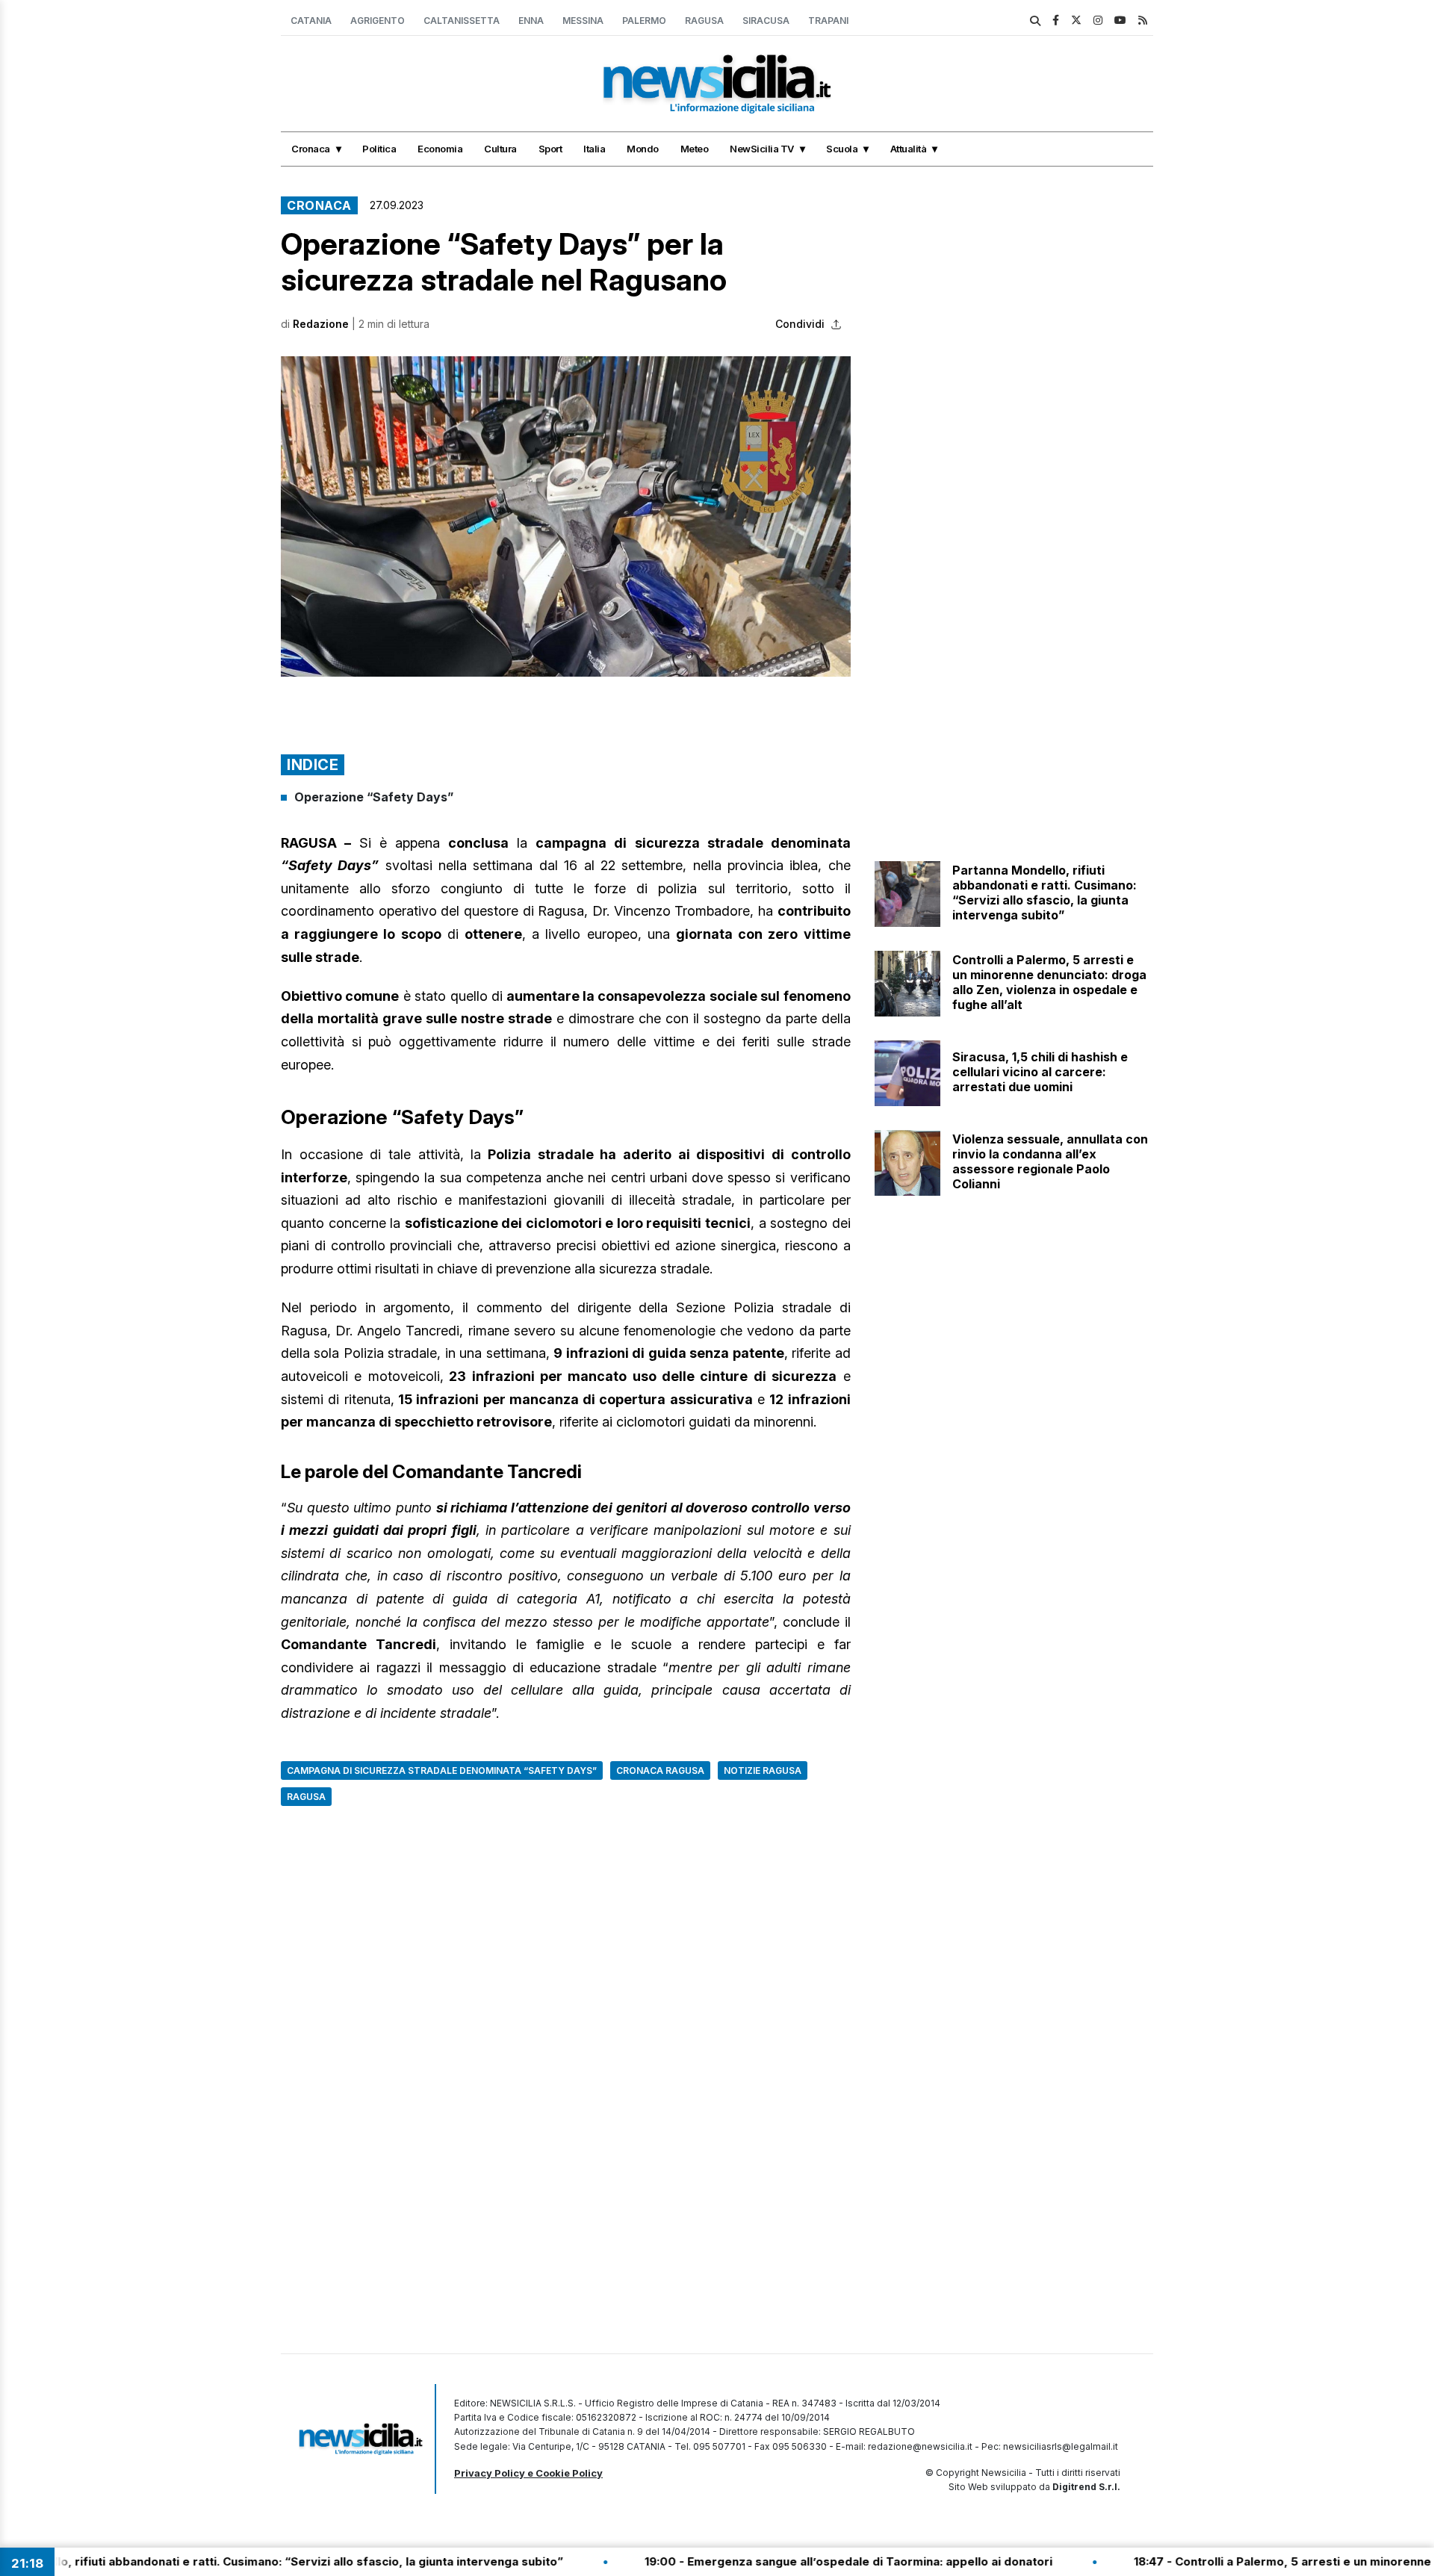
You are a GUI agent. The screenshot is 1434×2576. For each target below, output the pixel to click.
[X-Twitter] (1076, 20)
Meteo (695, 149)
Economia (440, 149)
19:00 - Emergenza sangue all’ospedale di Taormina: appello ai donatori (764, 2561)
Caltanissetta (462, 21)
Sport (550, 149)
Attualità (909, 149)
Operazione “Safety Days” (374, 797)
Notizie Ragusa (763, 1770)
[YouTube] (1120, 20)
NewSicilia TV (762, 149)
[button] (566, 516)
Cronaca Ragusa (660, 1770)
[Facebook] (1056, 20)
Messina (583, 21)
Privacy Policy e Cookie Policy (528, 2473)
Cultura (500, 149)
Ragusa (704, 21)
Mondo (643, 149)
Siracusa (766, 21)
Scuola (842, 149)
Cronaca (311, 149)
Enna (531, 21)
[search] (1035, 21)
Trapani (828, 21)
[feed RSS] (1143, 20)
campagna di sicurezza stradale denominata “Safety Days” (442, 1770)
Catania (311, 21)
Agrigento (378, 21)
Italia (594, 149)
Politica (379, 149)
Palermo (644, 21)
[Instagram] (1098, 20)
